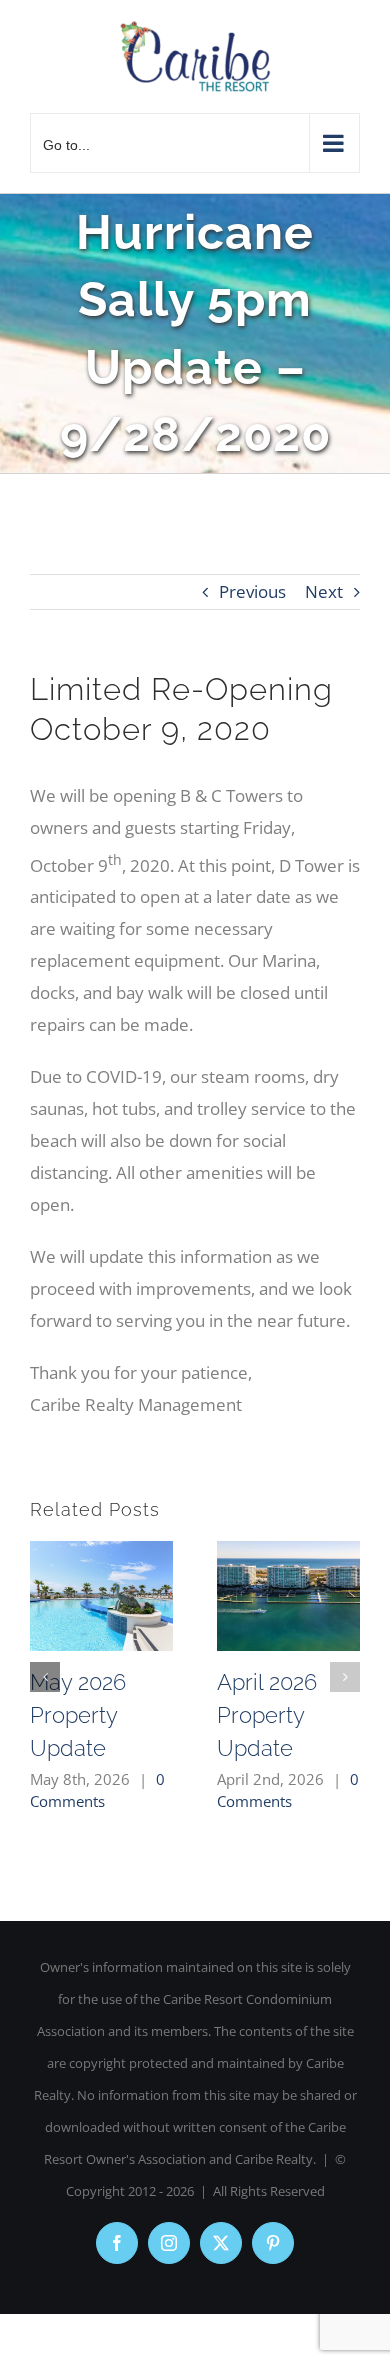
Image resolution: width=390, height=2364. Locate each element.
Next (324, 591)
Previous (252, 591)
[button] (45, 1677)
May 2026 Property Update (78, 1715)
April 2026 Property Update (267, 1715)
